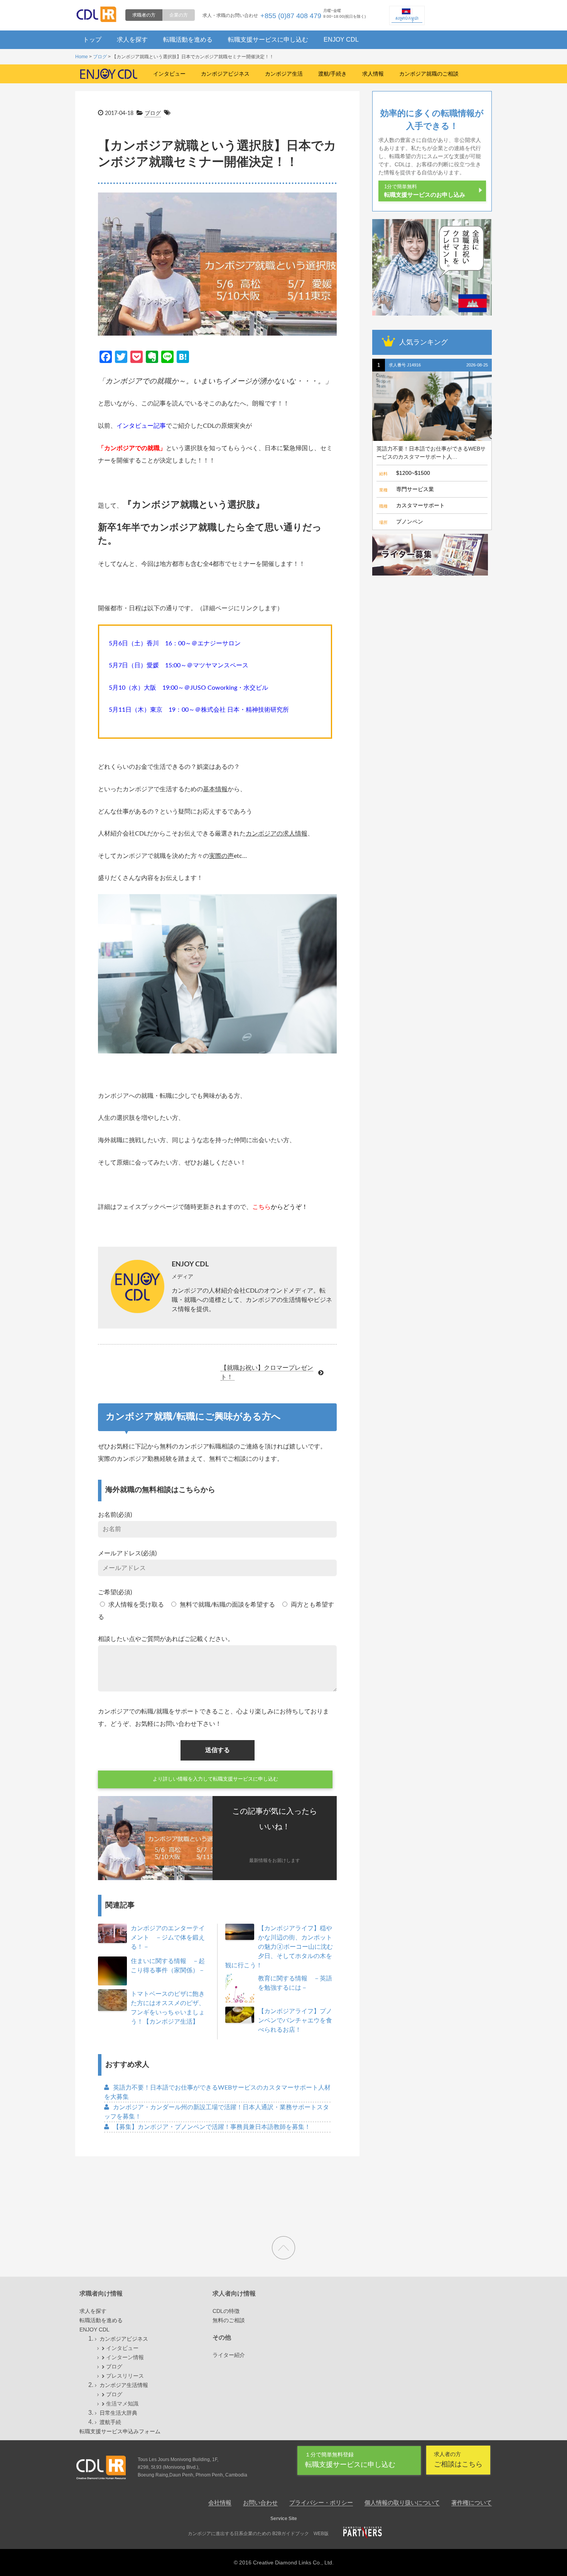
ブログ (100, 57)
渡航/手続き (332, 74)
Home (82, 57)
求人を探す (132, 40)
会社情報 (220, 2503)
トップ (92, 40)
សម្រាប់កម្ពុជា (407, 18)
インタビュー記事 (141, 426)
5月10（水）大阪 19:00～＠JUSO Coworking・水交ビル (188, 688)
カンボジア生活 (284, 74)
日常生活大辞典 (118, 2413)
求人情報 (373, 74)
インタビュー (169, 74)
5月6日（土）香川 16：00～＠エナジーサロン (175, 643)
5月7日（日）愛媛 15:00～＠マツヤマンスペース (179, 665)
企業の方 (179, 15)
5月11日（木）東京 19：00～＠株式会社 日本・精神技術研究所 (199, 710)
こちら (262, 1207)
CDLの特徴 (226, 2311)
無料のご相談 (229, 2320)
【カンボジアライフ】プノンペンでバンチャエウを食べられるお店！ (295, 2021)
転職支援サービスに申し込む (268, 40)
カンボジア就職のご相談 (429, 74)
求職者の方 (144, 15)
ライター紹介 (229, 2355)
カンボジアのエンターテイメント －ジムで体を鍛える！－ (168, 1938)
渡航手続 (110, 2422)
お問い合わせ (260, 2503)
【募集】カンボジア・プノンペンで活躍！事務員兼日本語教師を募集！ (212, 2127)
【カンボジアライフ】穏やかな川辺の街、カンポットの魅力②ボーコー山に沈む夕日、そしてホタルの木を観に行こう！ (279, 1947)
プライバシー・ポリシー (321, 2503)
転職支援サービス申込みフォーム (120, 2431)
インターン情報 (125, 2357)
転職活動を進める (188, 40)
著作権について (472, 2503)
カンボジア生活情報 (124, 2385)
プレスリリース (125, 2376)
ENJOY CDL (341, 40)
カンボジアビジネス (225, 74)
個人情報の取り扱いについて (402, 2503)
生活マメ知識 (122, 2404)
